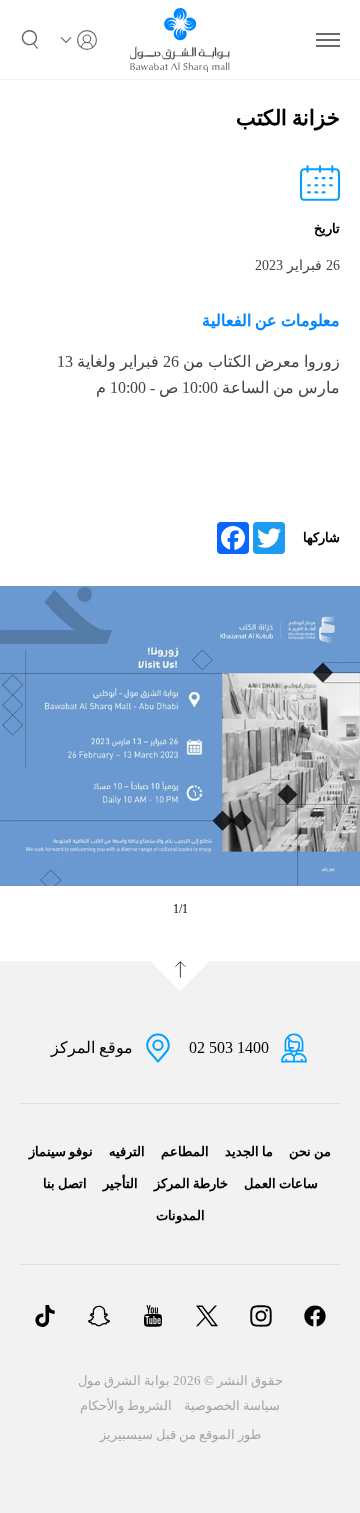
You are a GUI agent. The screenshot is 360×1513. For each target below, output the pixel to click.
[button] (30, 40)
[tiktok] (45, 1318)
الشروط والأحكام (126, 1405)
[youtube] (153, 1318)
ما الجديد (249, 1151)
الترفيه (127, 1151)
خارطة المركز (191, 1183)
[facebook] (315, 1318)
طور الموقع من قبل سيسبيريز (180, 1434)
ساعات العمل (281, 1183)
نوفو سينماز (61, 1151)
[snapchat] (99, 1318)
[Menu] (328, 40)
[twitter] (207, 1318)
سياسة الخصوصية (232, 1405)
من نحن (310, 1151)
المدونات (180, 1215)
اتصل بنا (65, 1183)
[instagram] (261, 1318)
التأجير (120, 1183)
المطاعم (185, 1151)
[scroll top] (180, 976)
